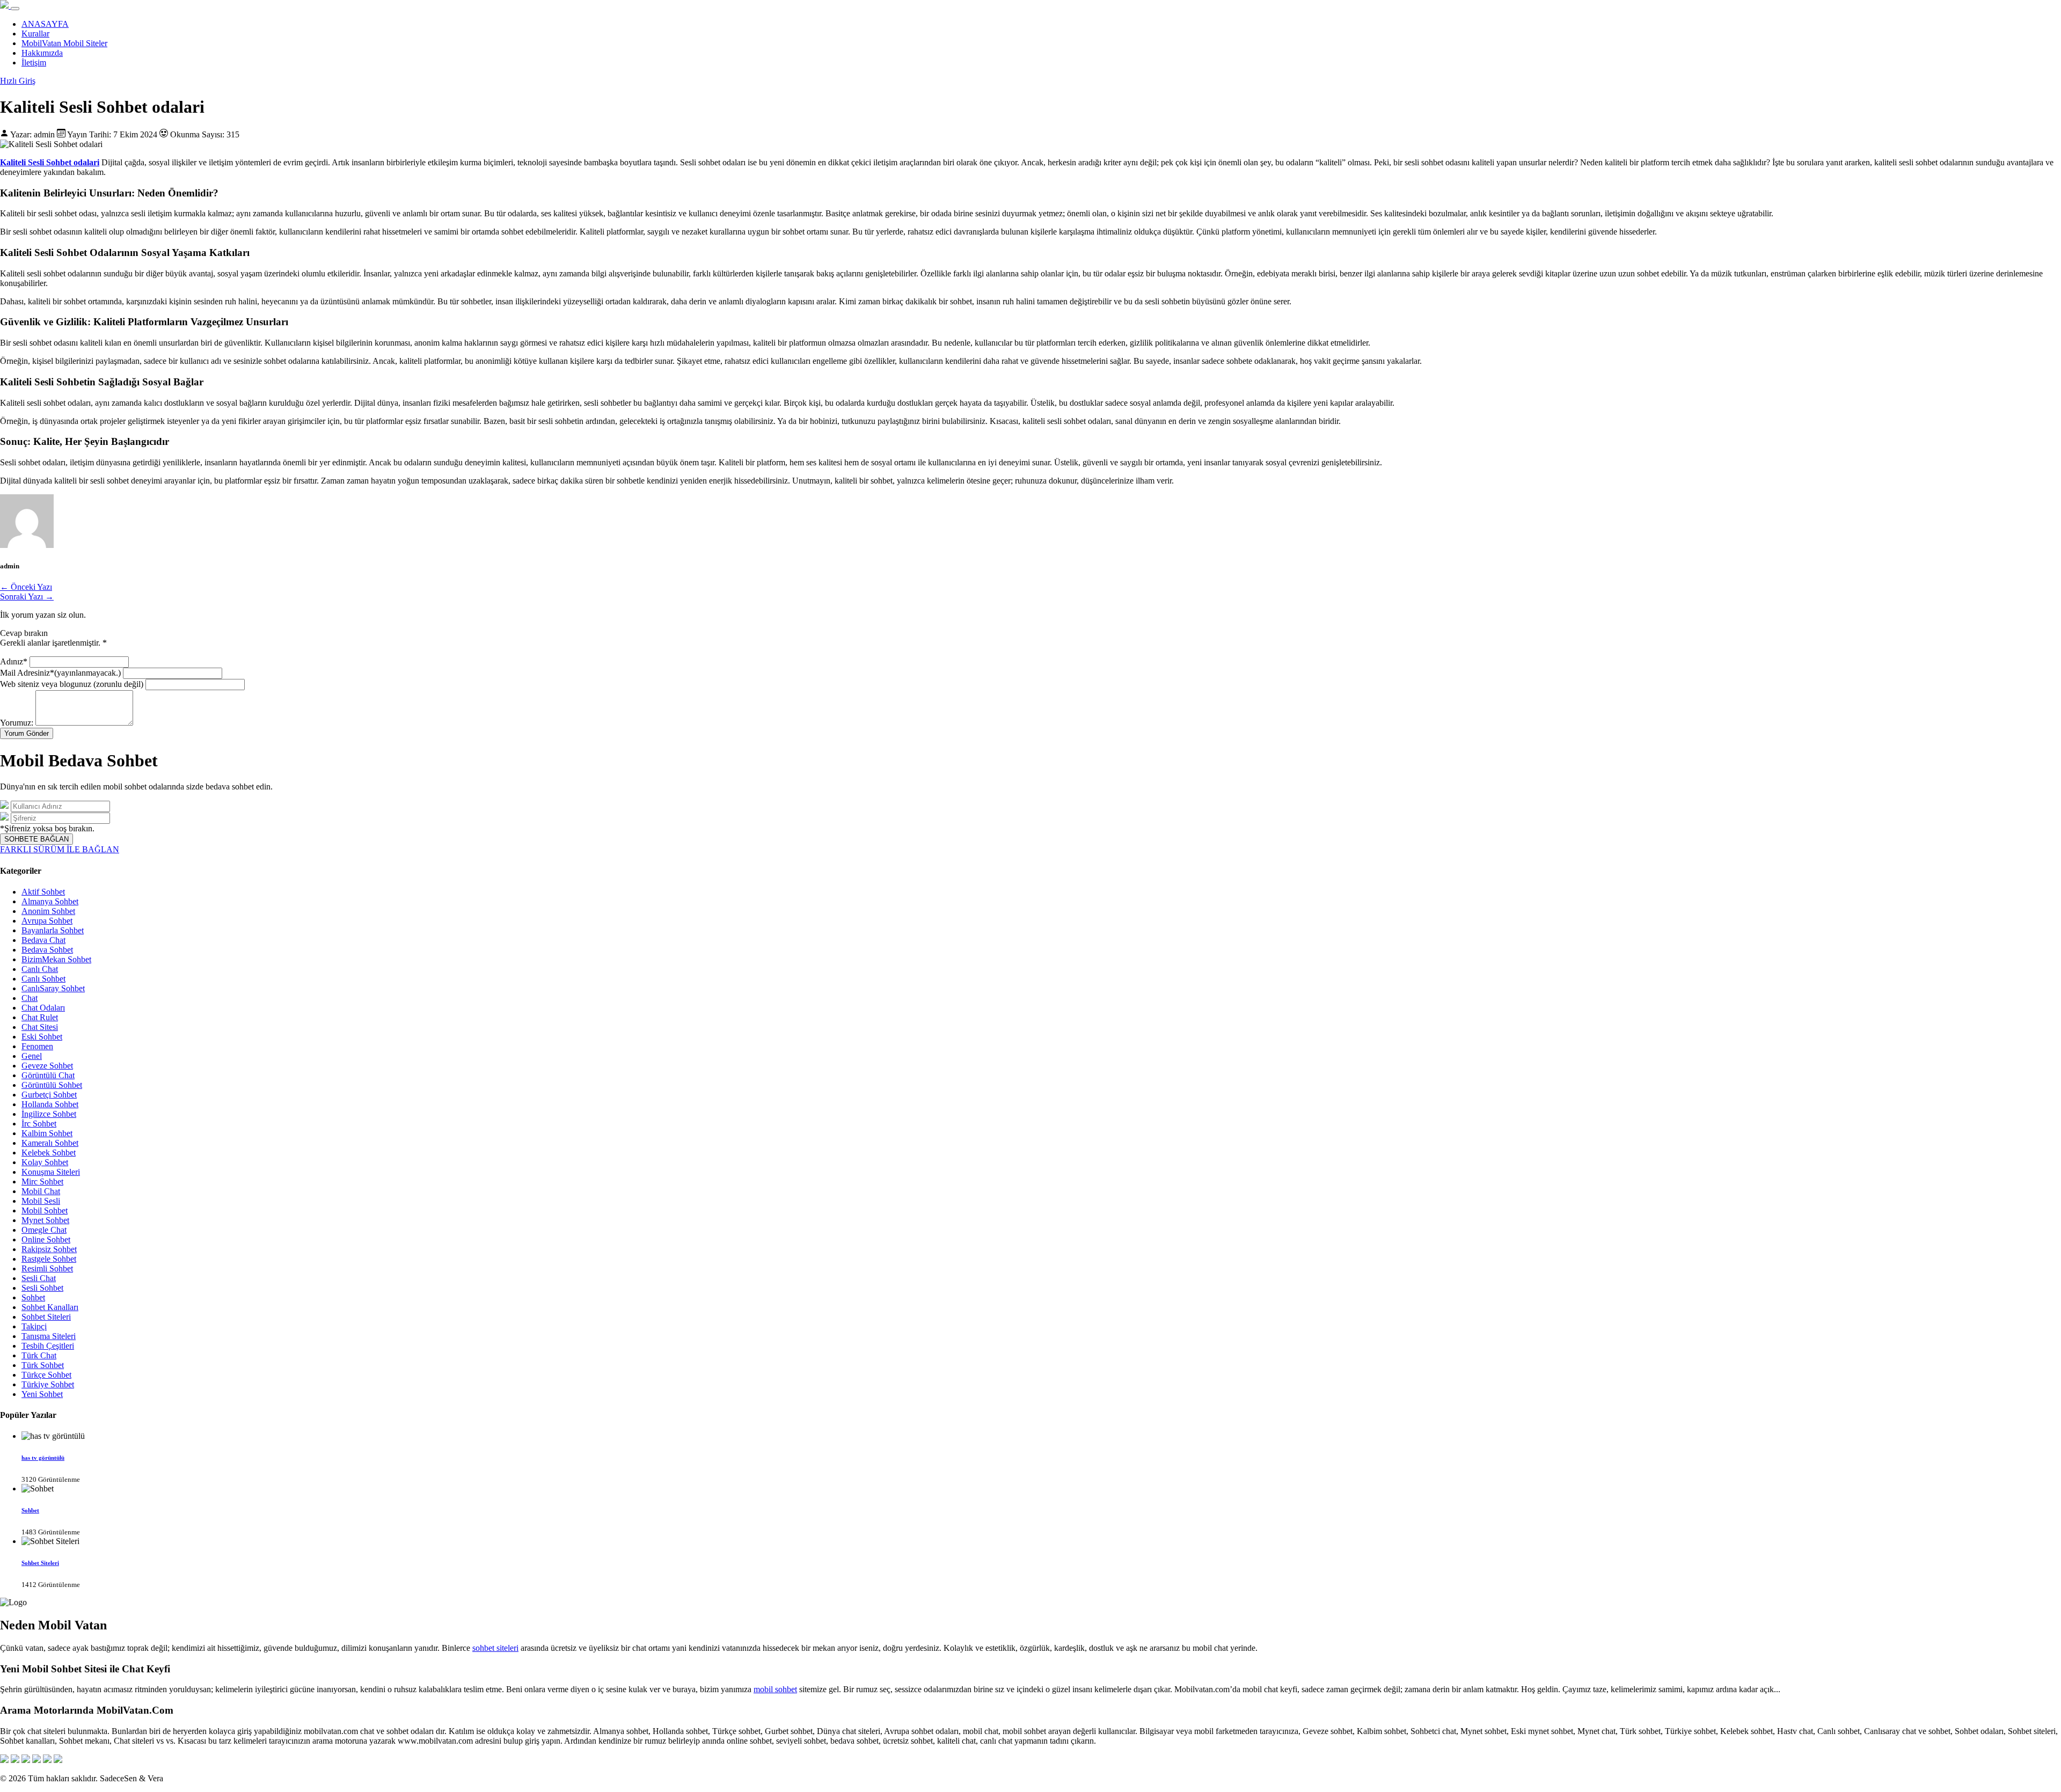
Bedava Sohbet (47, 950)
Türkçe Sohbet (46, 1375)
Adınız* (15, 661)
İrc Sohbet (39, 1124)
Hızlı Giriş (18, 81)
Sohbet (33, 1297)
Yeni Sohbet (42, 1394)
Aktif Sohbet (43, 892)
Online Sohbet (46, 1239)
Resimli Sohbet (47, 1268)
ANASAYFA (45, 24)
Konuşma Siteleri (51, 1172)
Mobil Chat (41, 1191)
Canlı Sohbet (43, 979)
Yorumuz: (17, 723)
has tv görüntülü (43, 1458)
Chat (30, 998)
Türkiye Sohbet (48, 1384)
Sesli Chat (39, 1278)
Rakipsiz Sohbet (49, 1249)
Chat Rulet (40, 1017)
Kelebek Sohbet (49, 1153)
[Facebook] (4, 1760)
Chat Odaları (43, 1008)
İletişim (34, 63)
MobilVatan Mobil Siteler (64, 43)
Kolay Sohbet (45, 1162)
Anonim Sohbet (48, 911)
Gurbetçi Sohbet (49, 1095)
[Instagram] (26, 1760)
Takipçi (34, 1326)
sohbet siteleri (495, 1648)
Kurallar (35, 34)
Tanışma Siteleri (49, 1336)
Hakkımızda (42, 53)
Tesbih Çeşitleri (48, 1346)
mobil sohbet (775, 1689)
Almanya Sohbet (50, 901)
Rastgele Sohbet (49, 1259)
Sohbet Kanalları (50, 1307)
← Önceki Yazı (26, 587)
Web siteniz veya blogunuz (72, 684)
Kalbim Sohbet (47, 1133)
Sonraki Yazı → (27, 597)
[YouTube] (36, 1760)
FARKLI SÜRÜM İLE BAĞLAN (60, 849)
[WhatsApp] (58, 1760)
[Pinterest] (47, 1760)
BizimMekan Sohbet (56, 959)
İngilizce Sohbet (49, 1114)
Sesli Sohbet (42, 1288)
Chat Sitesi (40, 1027)
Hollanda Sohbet (50, 1104)
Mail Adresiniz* (60, 673)
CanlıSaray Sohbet (53, 988)
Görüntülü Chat (48, 1075)
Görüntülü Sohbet (52, 1085)
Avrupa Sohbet (47, 921)
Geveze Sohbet (47, 1066)
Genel (32, 1056)
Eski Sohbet (42, 1037)
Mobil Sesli (41, 1201)
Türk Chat (39, 1355)
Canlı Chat (40, 969)
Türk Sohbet (43, 1365)
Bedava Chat (43, 940)
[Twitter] (15, 1760)
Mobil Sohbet (45, 1210)
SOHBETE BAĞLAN (36, 839)
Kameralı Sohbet (50, 1143)
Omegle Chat (44, 1230)
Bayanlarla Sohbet (53, 930)
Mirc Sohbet (42, 1182)
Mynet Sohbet (45, 1220)
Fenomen (37, 1046)
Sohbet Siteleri (46, 1317)
